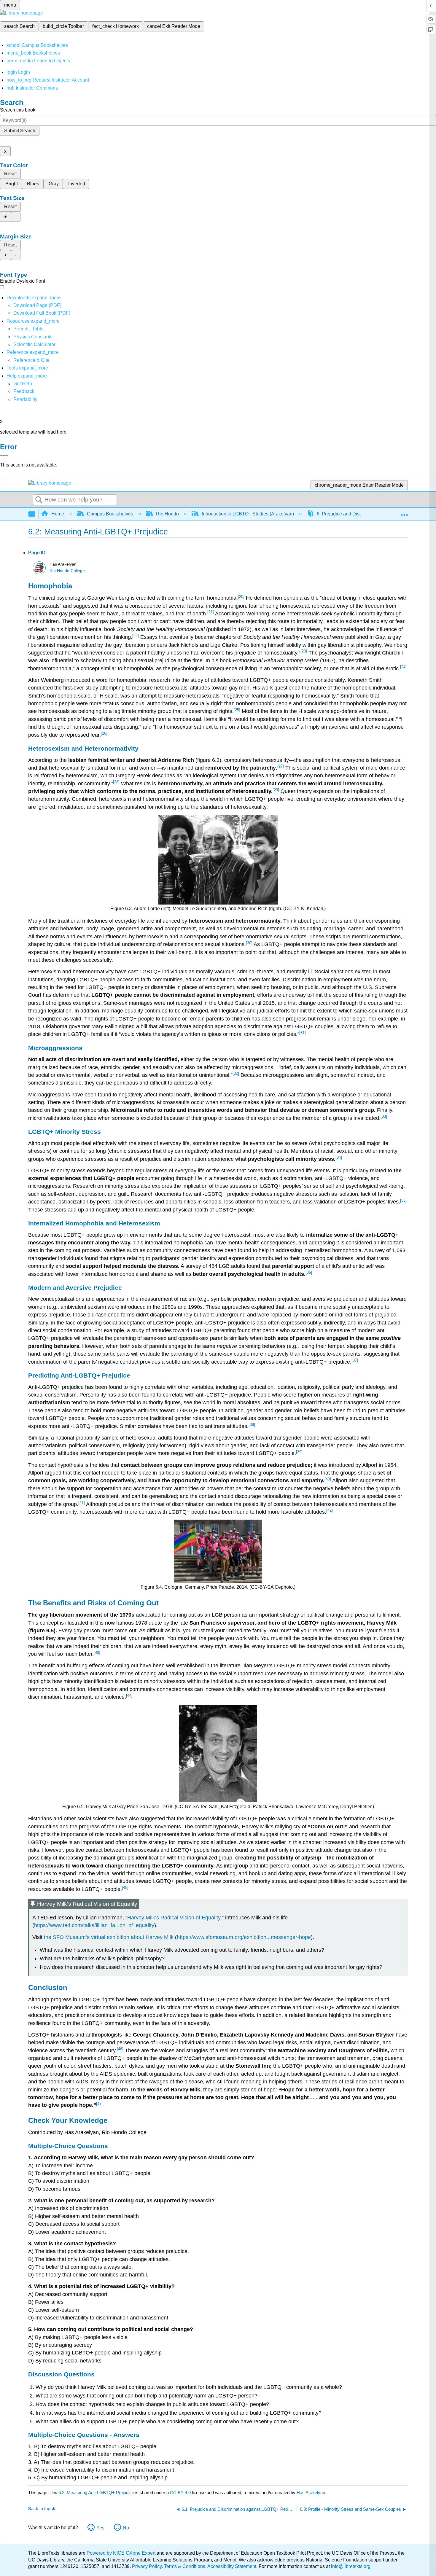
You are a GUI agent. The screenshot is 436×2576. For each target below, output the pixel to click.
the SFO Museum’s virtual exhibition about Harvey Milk (109, 1937)
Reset (10, 174)
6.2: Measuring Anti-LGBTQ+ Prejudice (96, 2493)
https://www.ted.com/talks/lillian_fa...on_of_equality (94, 1925)
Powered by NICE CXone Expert (122, 2553)
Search (39, 500)
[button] (24, 391)
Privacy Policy (147, 2566)
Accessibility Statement (232, 2566)
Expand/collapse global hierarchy (36, 514)
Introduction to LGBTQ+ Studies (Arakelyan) (248, 514)
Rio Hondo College (67, 571)
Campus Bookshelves (110, 514)
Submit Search (20, 131)
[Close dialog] (4, 456)
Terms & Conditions (185, 2566)
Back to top (39, 2509)
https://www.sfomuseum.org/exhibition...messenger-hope (244, 1937)
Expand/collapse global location (404, 512)
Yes (100, 2528)
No (126, 2528)
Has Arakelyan (311, 2493)
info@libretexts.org (350, 2566)
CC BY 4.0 (180, 2493)
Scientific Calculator (34, 344)
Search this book (18, 110)
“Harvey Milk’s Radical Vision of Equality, (174, 1918)
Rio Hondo (167, 514)
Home (58, 514)
